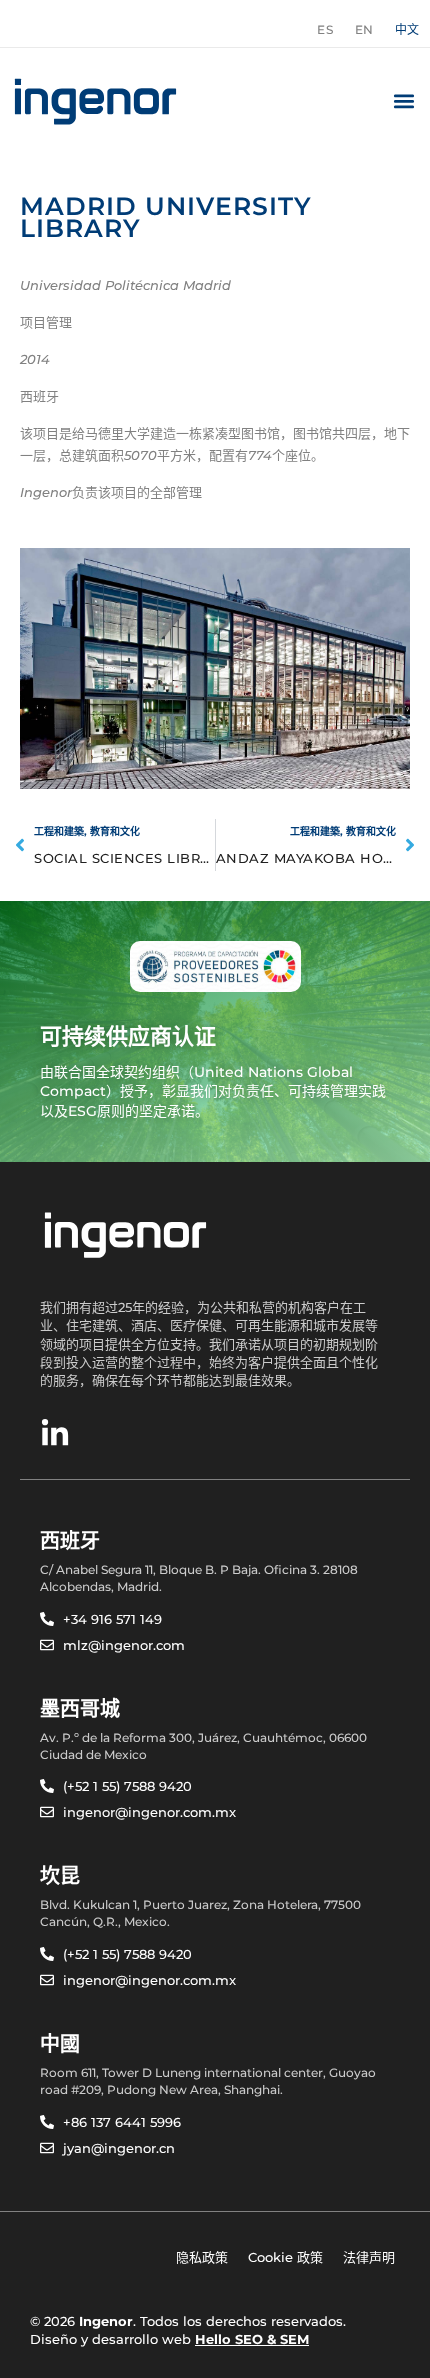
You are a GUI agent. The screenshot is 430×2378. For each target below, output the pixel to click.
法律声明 (369, 2257)
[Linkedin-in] (55, 1434)
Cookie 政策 (285, 2257)
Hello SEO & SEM (252, 2339)
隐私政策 (202, 2257)
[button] (403, 101)
